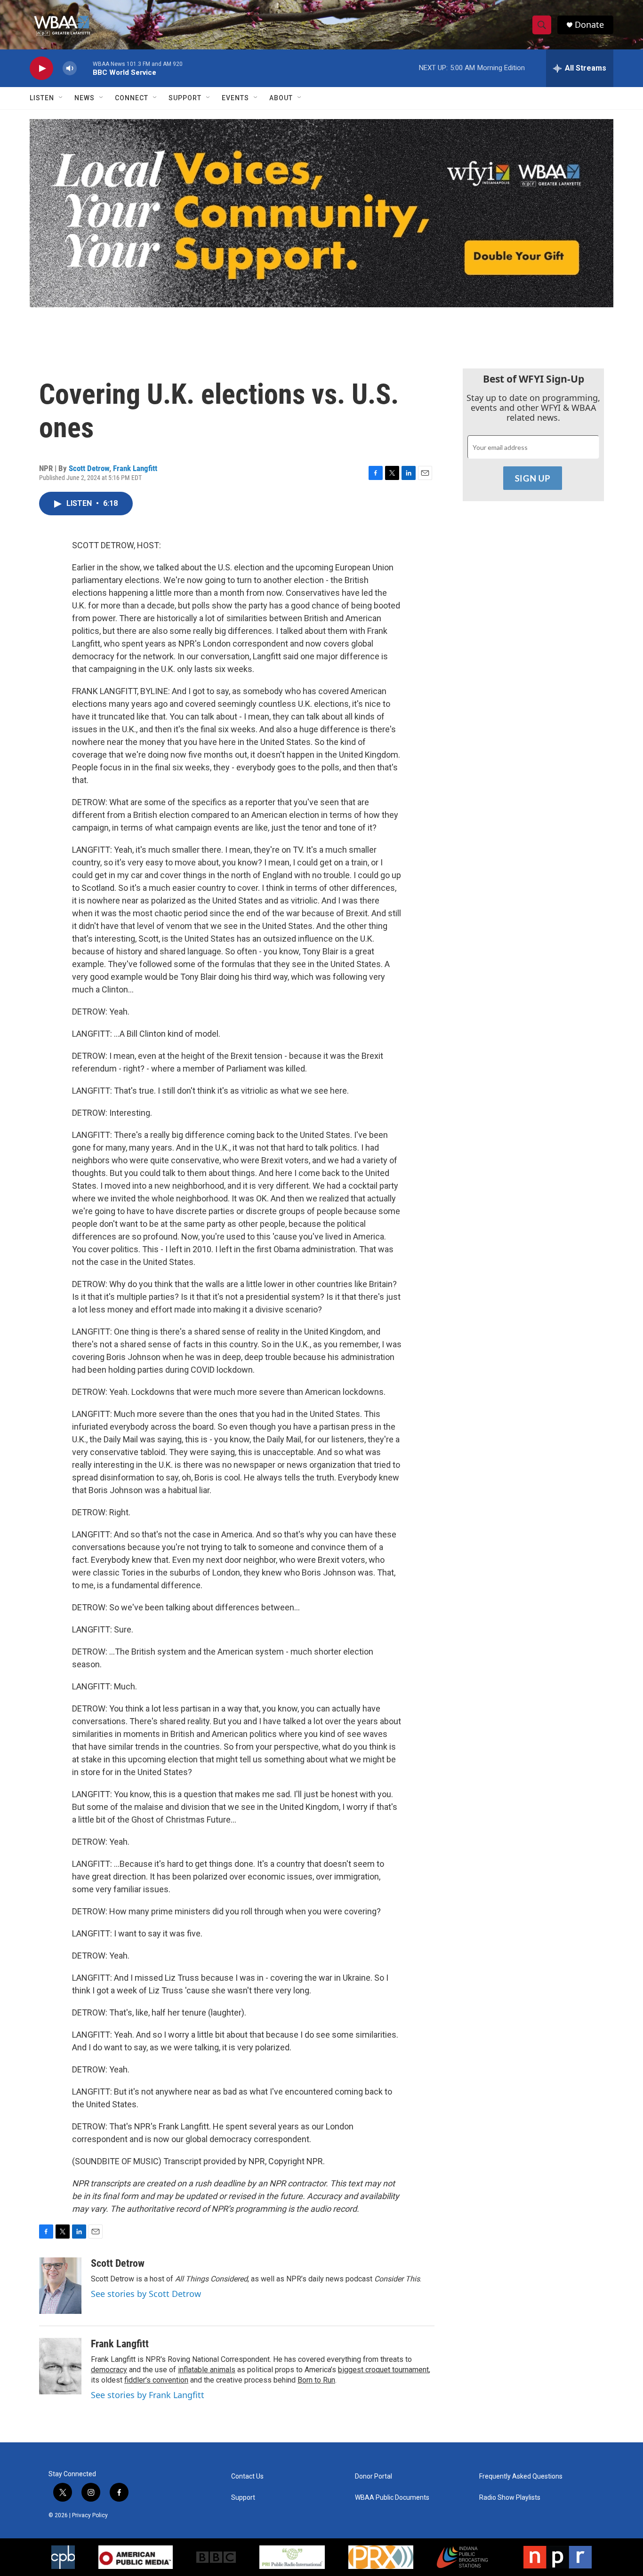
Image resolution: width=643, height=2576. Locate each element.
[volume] (70, 68)
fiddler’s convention (156, 2380)
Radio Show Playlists (510, 2498)
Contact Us (247, 2476)
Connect (132, 98)
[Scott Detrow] (60, 2286)
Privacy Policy (90, 2515)
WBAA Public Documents (392, 2498)
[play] (41, 68)
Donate (589, 25)
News (84, 98)
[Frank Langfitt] (60, 2366)
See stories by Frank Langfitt (148, 2395)
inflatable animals (207, 2370)
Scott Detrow (89, 468)
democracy (109, 2370)
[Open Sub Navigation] (61, 98)
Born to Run (316, 2380)
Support (185, 98)
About (281, 98)
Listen (42, 98)
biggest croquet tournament (383, 2370)
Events (235, 98)
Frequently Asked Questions (521, 2476)
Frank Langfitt (135, 468)
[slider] (85, 68)
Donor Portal (374, 2476)
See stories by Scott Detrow (146, 2294)
